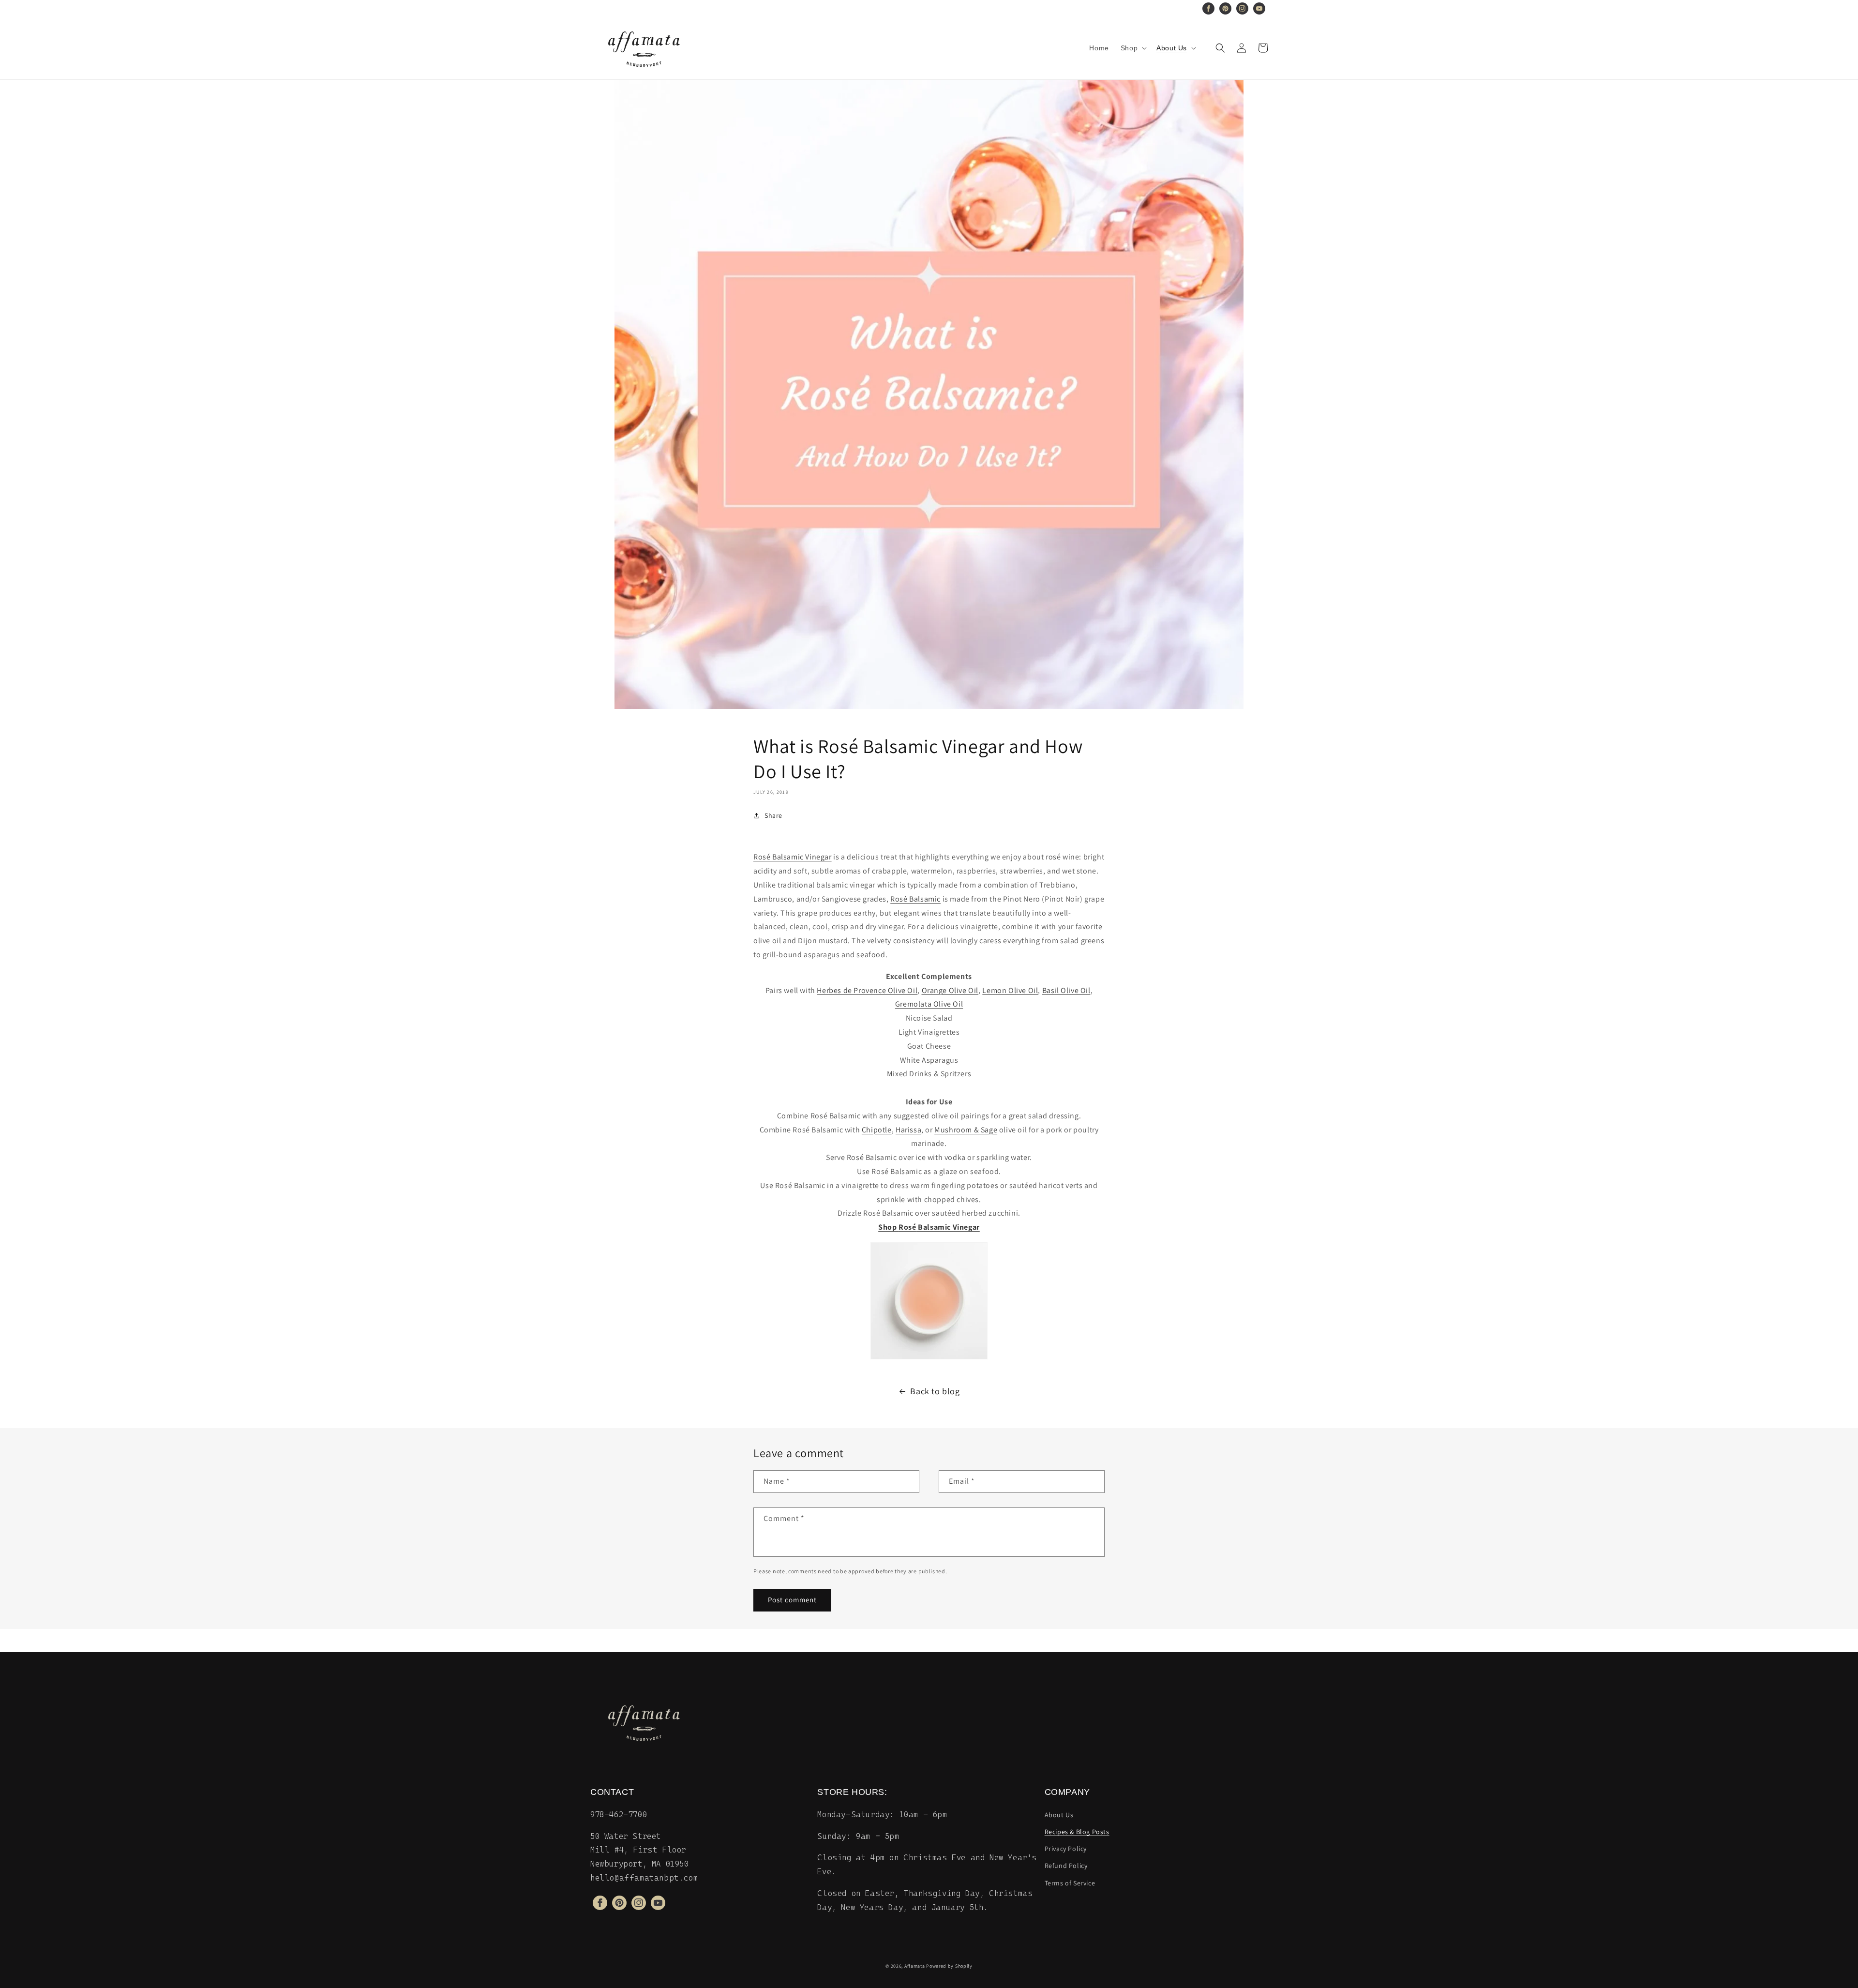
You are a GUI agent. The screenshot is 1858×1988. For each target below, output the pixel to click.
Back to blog (935, 1391)
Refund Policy (1066, 1866)
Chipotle (877, 1130)
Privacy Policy (1066, 1849)
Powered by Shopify (949, 1966)
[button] (1133, 48)
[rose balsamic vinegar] (929, 1301)
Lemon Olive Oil (1010, 990)
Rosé (907, 1227)
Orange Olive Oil (950, 990)
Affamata (915, 1966)
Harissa (908, 1130)
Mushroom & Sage (966, 1130)
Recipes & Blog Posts (1077, 1832)
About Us (1059, 1815)
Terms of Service (1070, 1883)
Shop (888, 1227)
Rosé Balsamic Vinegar (793, 857)
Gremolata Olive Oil (929, 1004)
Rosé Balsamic (915, 899)
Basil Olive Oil (1066, 990)
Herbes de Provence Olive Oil (867, 990)
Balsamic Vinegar (948, 1227)
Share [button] (773, 815)
